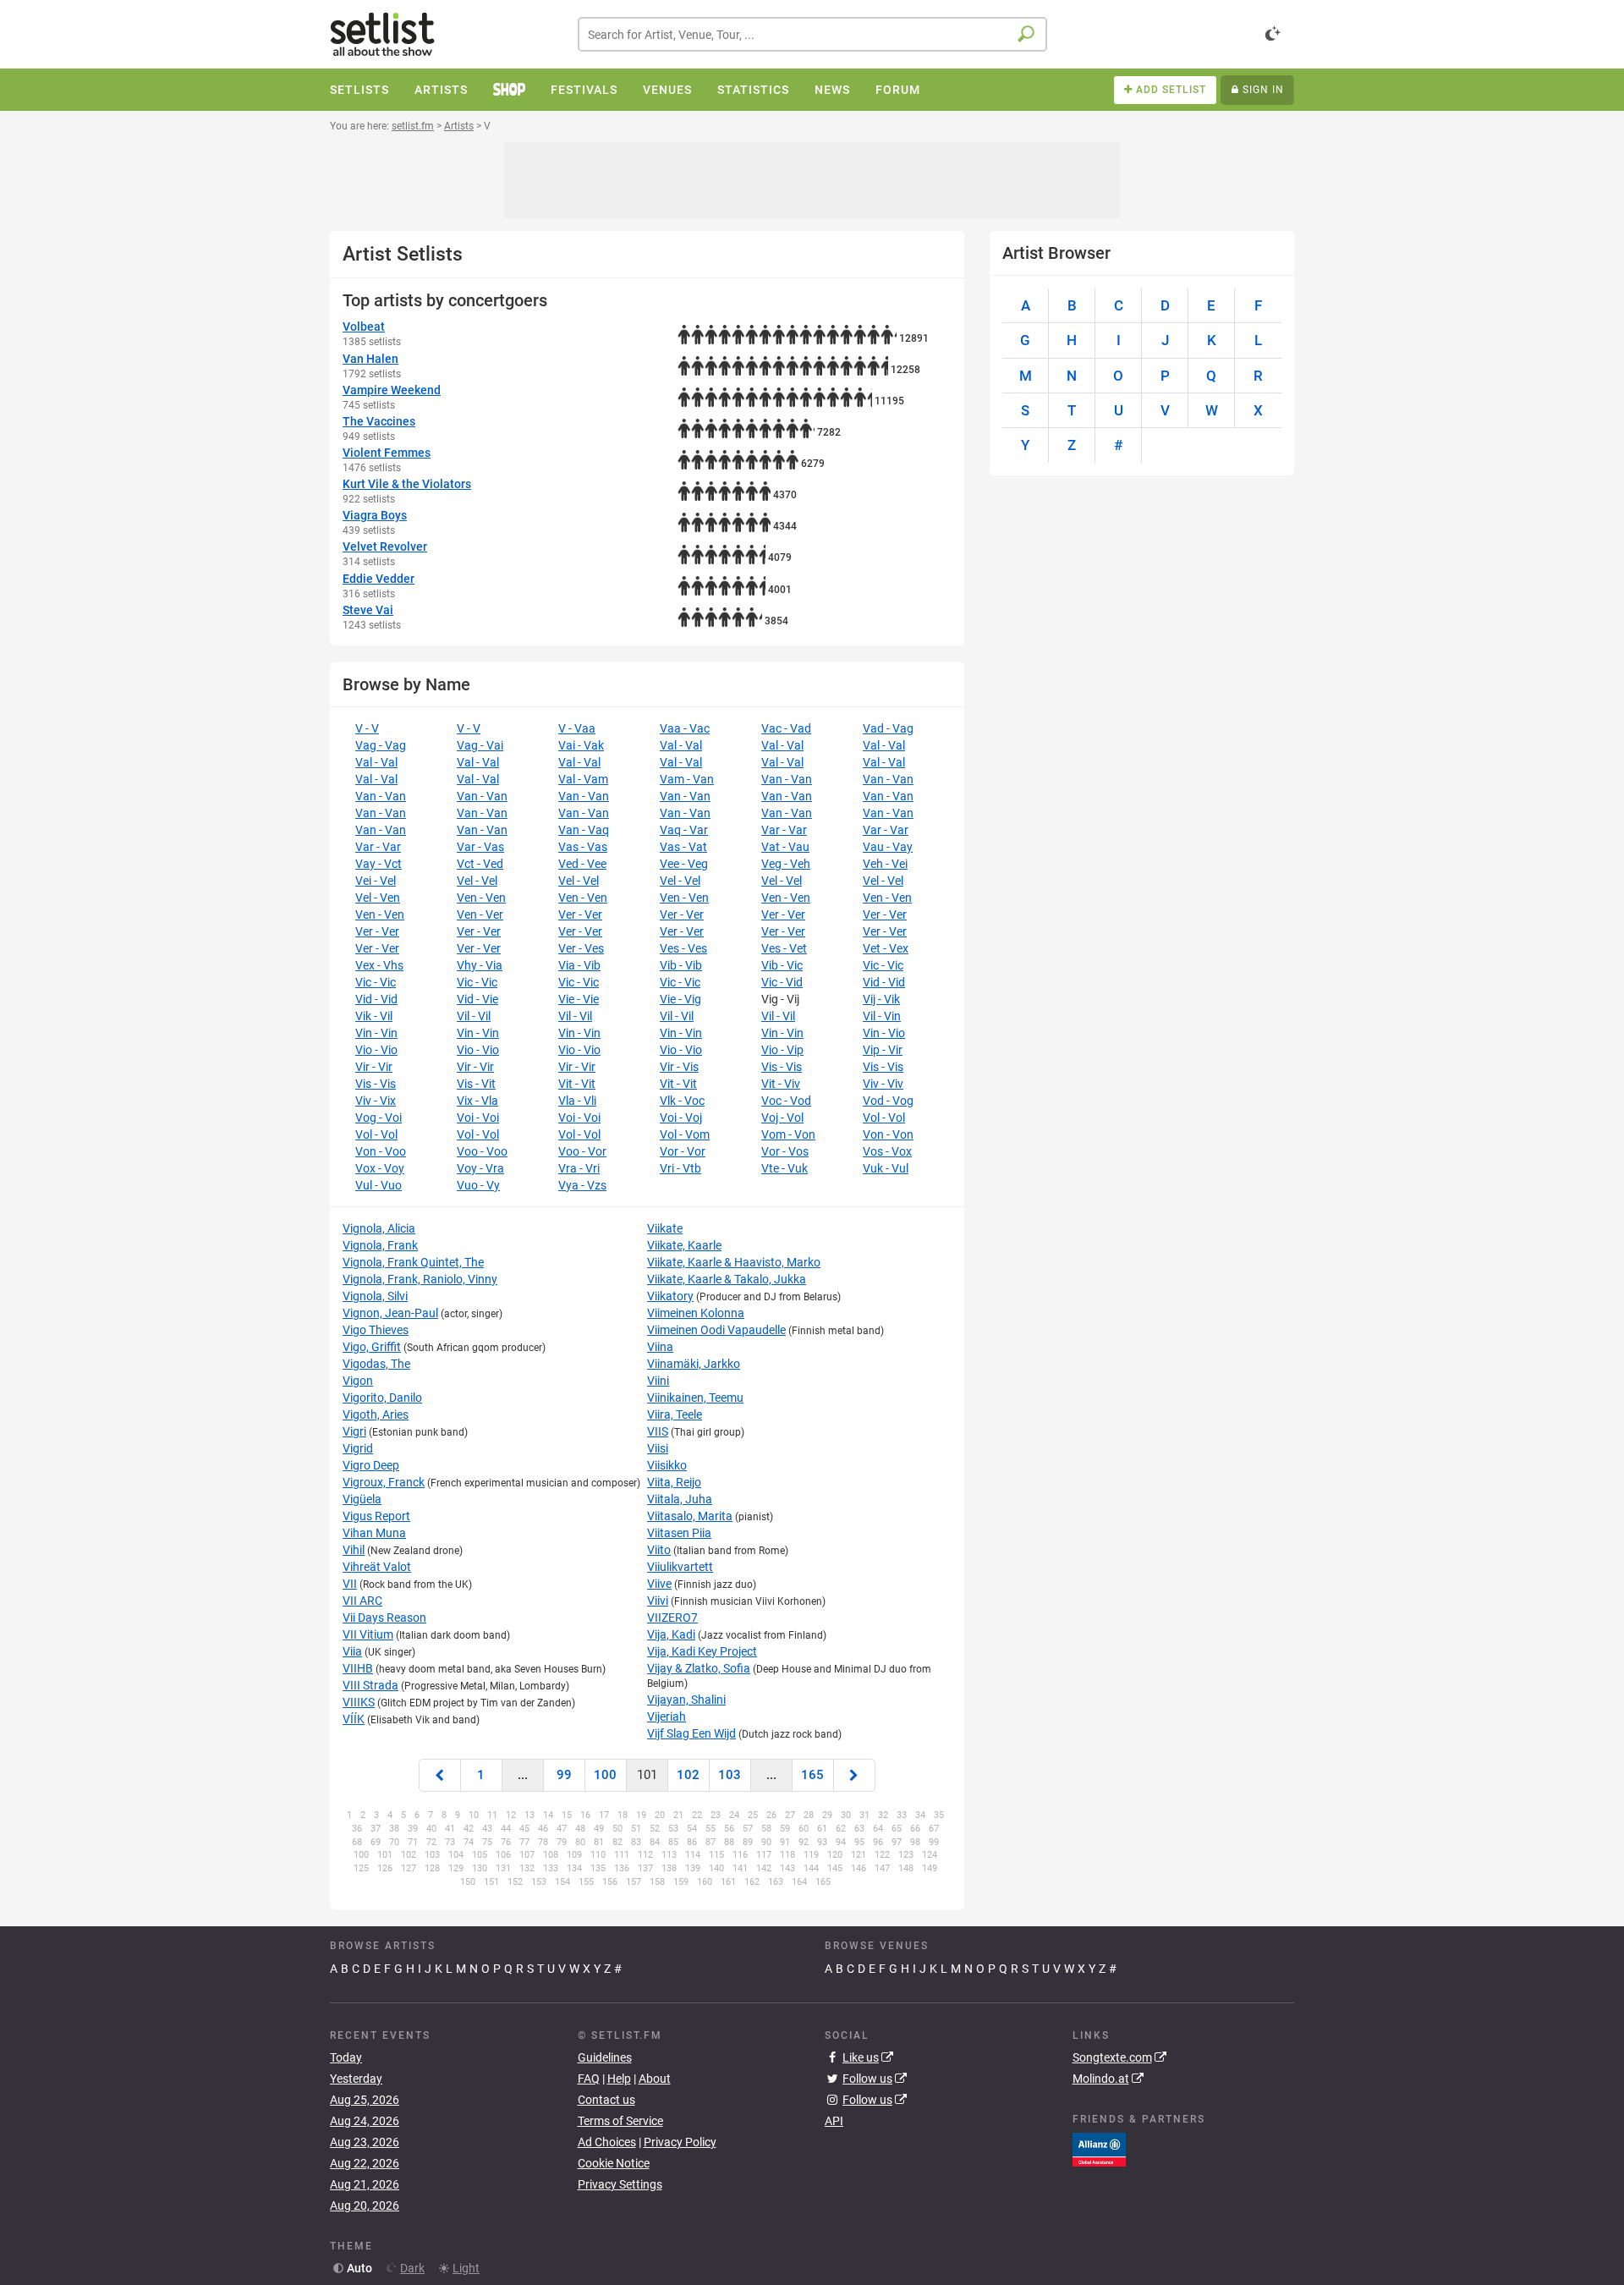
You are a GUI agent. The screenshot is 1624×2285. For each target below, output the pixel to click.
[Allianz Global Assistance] (1099, 2149)
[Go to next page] (854, 1775)
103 (730, 1775)
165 (812, 1775)
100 (605, 1775)
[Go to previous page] (440, 1775)
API (834, 2121)
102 (688, 1775)
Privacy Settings (620, 2184)
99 (564, 1775)
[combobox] (812, 34)
